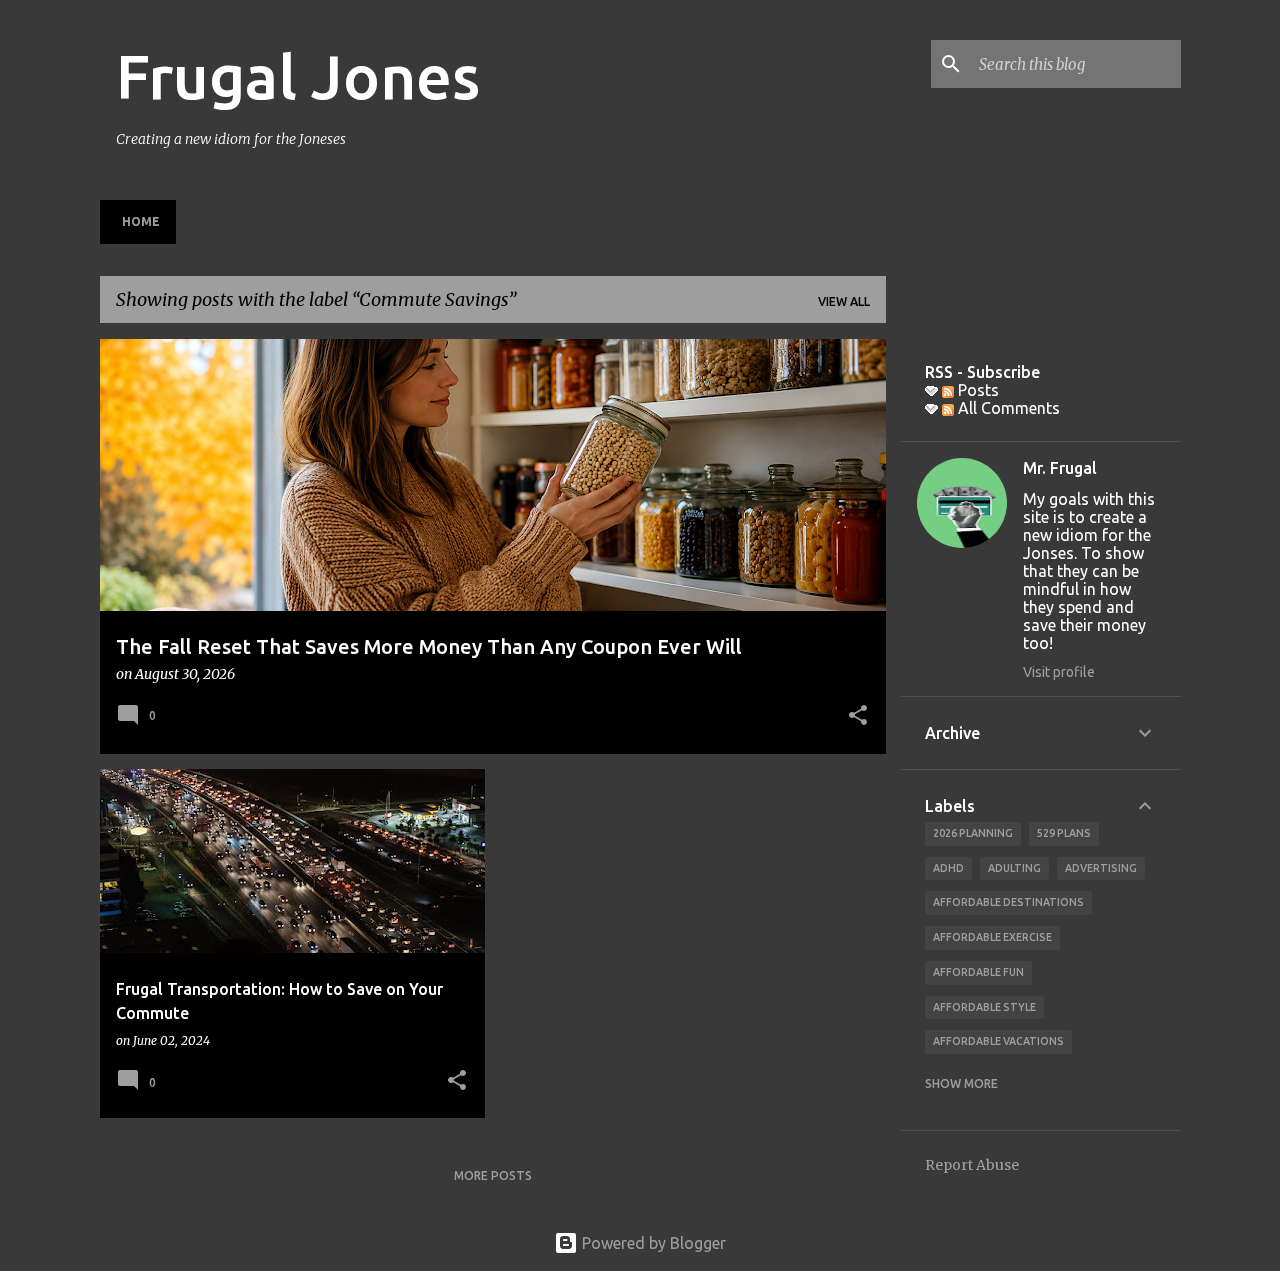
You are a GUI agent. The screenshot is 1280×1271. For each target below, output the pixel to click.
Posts (976, 390)
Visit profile (1059, 672)
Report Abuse (972, 1165)
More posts (493, 1175)
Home (141, 221)
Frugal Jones (298, 76)
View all (844, 301)
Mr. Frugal (1060, 468)
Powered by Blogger (652, 1243)
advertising (1101, 868)
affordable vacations (998, 1041)
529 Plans (1064, 833)
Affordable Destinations (1008, 902)
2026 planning (973, 833)
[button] (858, 717)
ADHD (948, 868)
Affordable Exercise (992, 937)
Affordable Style (984, 1007)
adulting (1014, 868)
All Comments (1007, 408)
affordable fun (978, 972)
